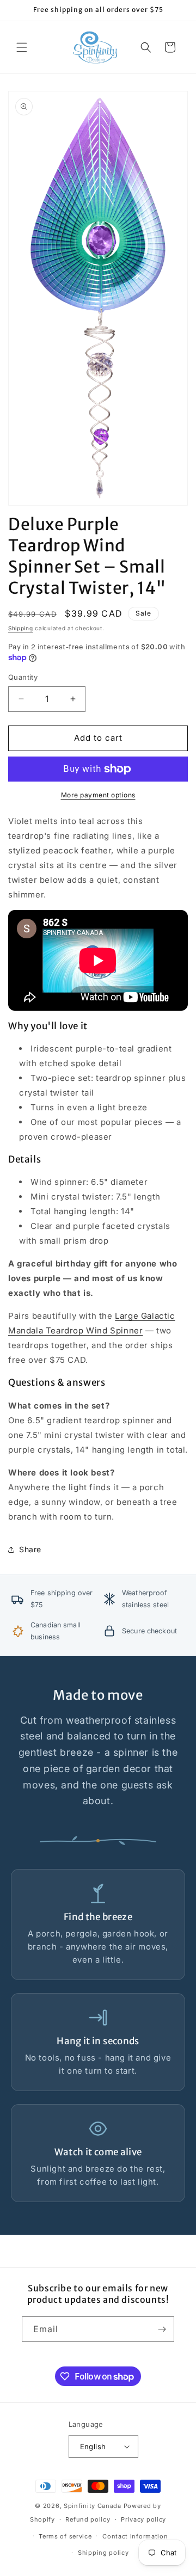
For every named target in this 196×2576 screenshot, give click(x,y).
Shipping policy (103, 2553)
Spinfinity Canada (93, 2506)
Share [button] (30, 1549)
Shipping (21, 628)
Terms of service (65, 2536)
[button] (22, 47)
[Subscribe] (162, 2329)
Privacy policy (143, 2519)
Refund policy (88, 2519)
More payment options (98, 795)
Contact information (135, 2536)
